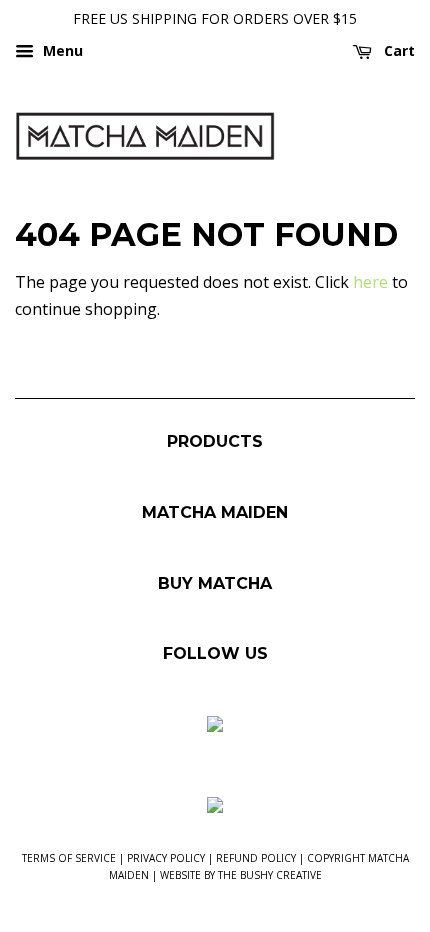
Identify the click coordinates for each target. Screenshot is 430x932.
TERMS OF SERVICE (69, 858)
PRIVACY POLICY (166, 858)
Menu (61, 50)
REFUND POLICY (256, 858)
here (370, 282)
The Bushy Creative (270, 875)
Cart (397, 50)
